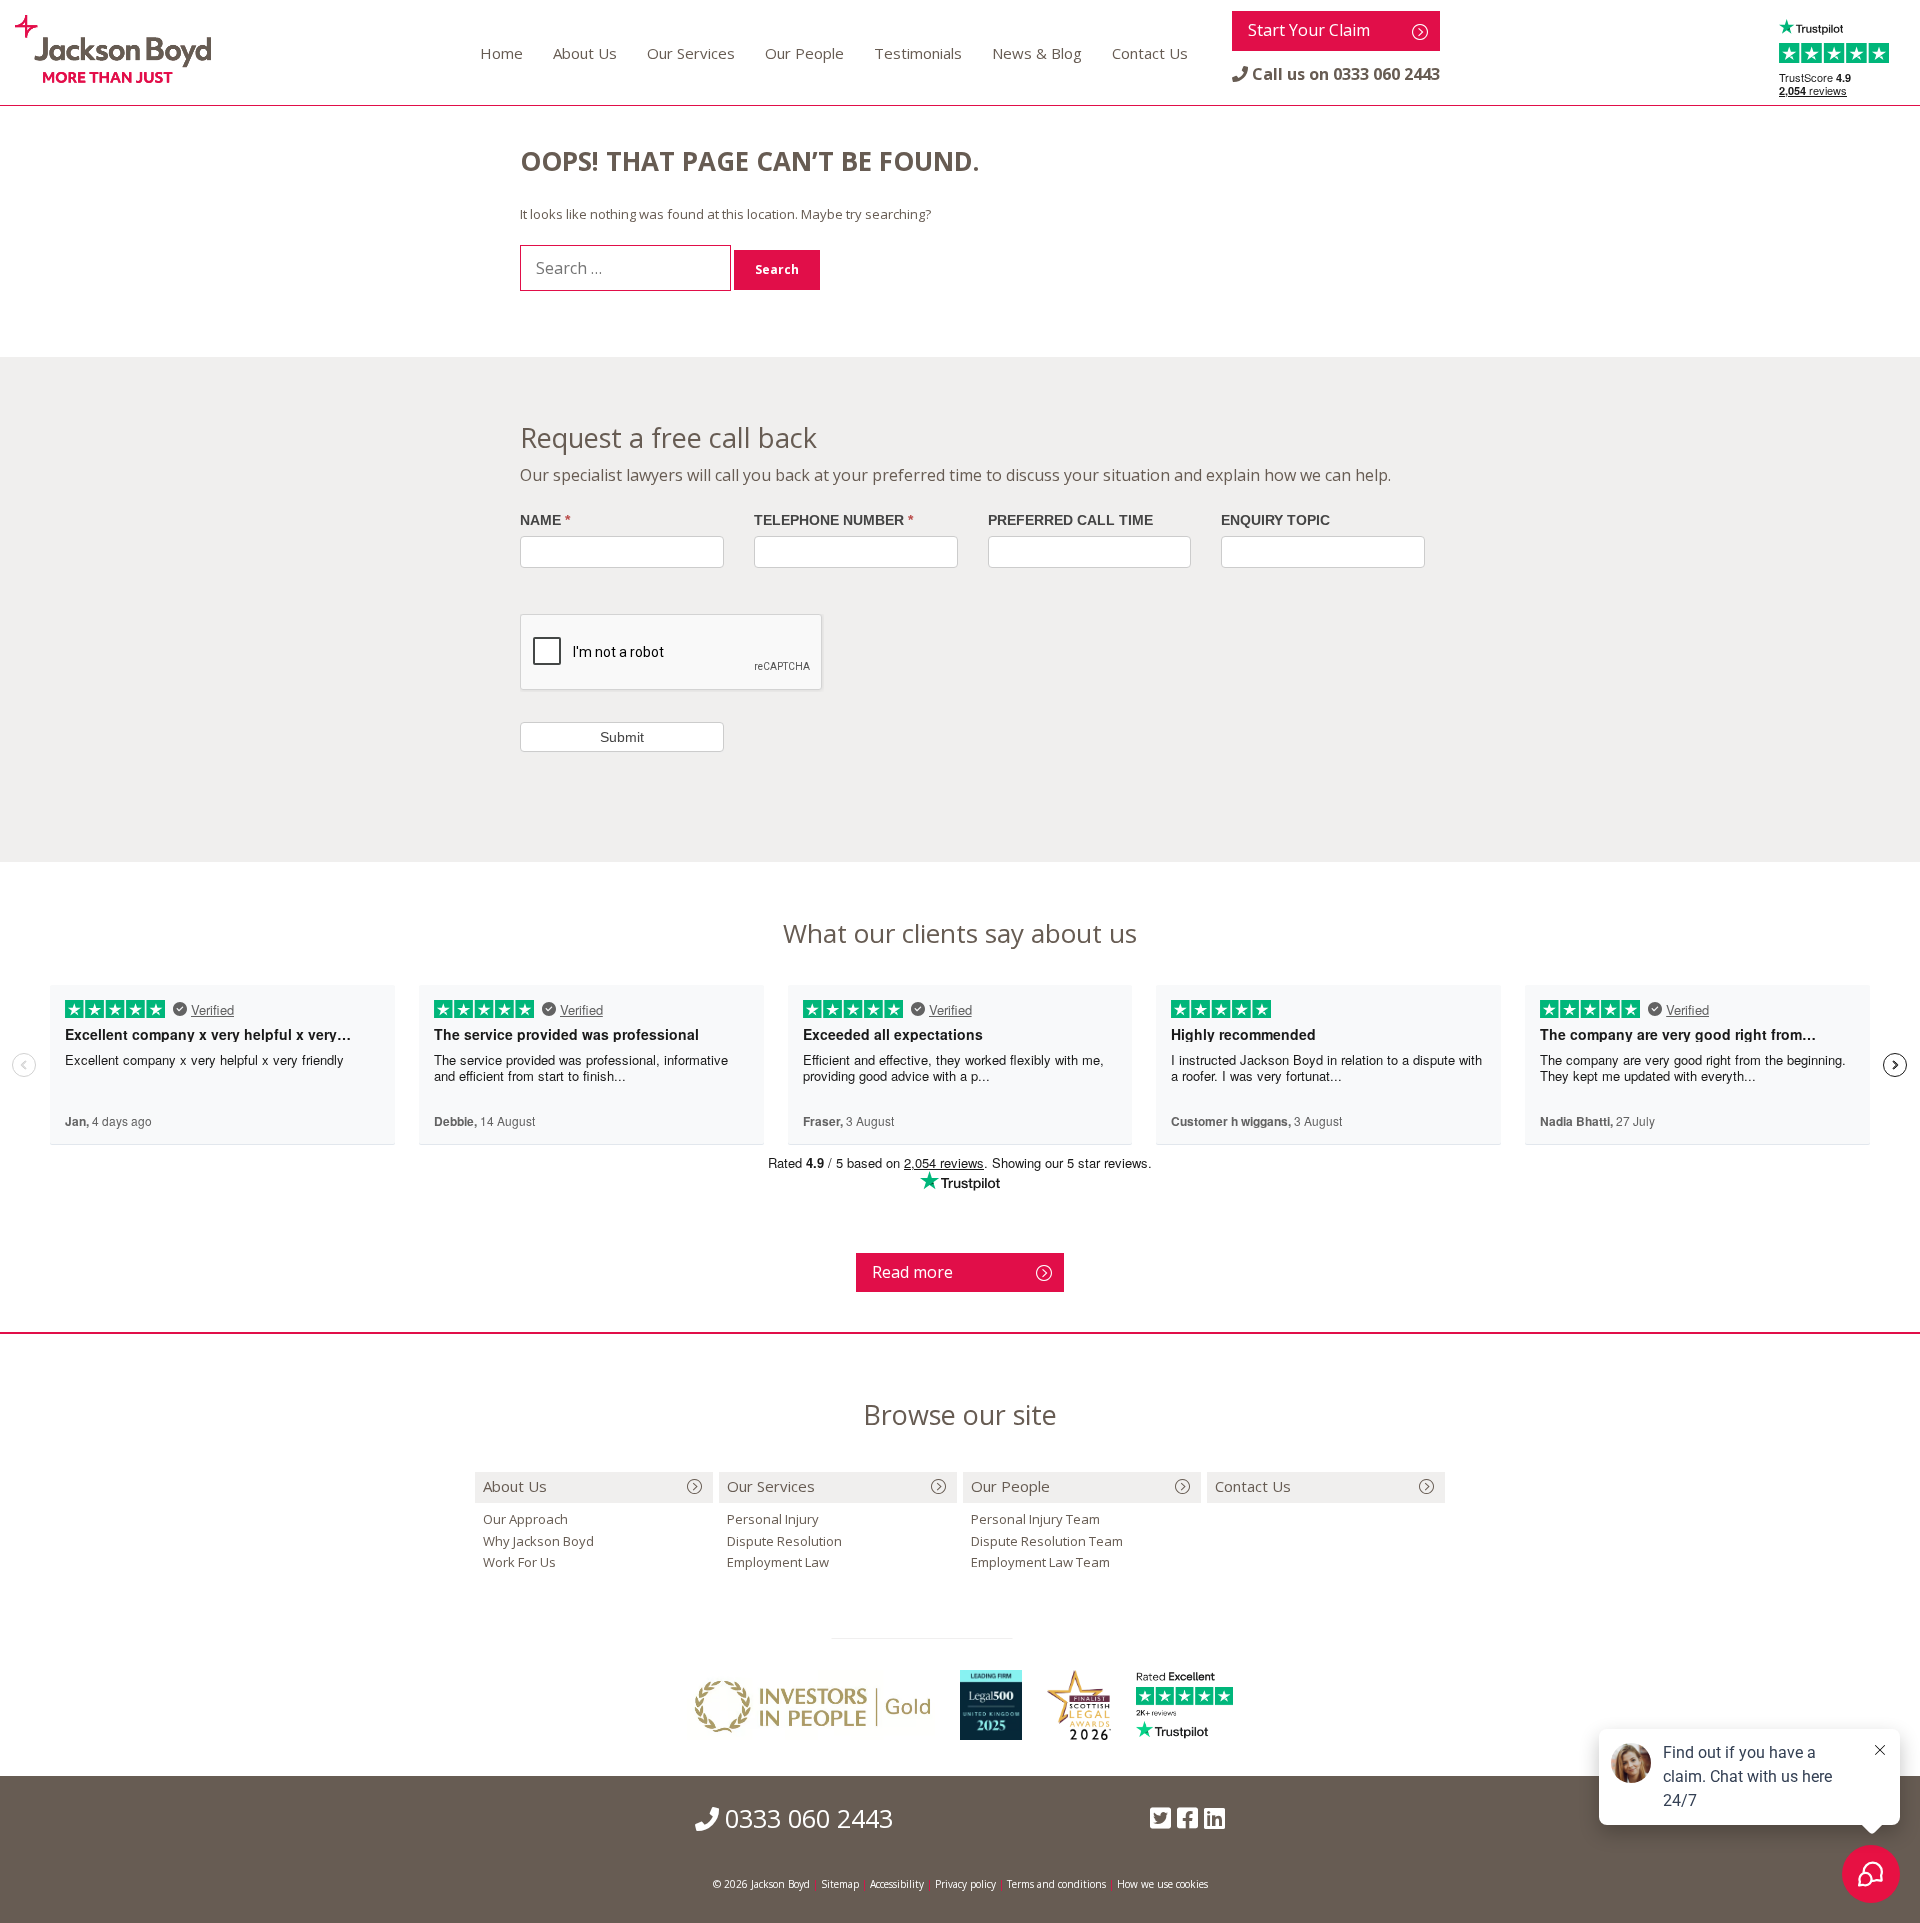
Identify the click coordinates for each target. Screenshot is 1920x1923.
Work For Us (519, 1562)
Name (545, 520)
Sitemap (840, 1884)
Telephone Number (833, 520)
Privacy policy (965, 1884)
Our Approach (525, 1519)
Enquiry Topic (1275, 520)
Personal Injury (773, 1519)
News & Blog (1037, 53)
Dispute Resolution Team (1047, 1541)
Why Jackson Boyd (538, 1541)
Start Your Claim (1309, 30)
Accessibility (897, 1884)
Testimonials (918, 53)
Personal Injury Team (1035, 1519)
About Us (585, 53)
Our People (804, 53)
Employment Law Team (1040, 1562)
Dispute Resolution (784, 1541)
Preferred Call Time (1070, 520)
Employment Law (778, 1562)
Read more (912, 1272)
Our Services (691, 53)
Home (501, 53)
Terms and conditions (1056, 1884)
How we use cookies (1162, 1884)
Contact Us (1150, 53)
